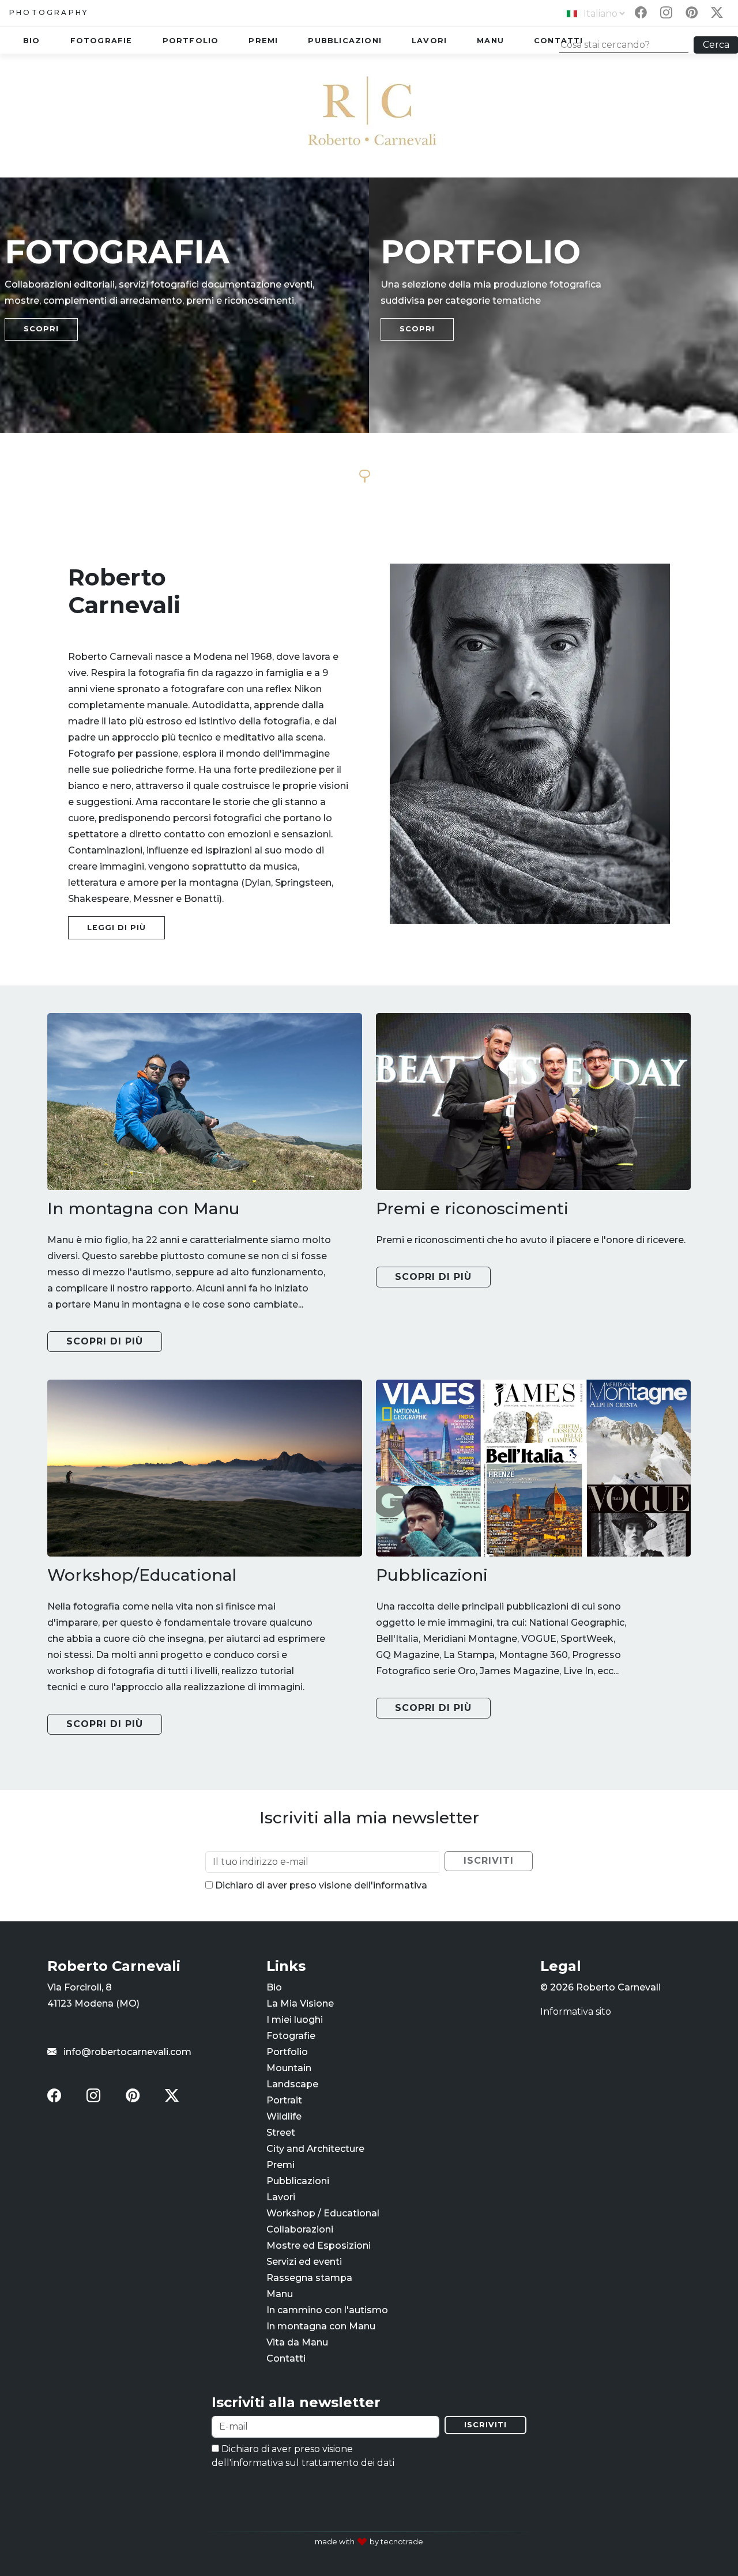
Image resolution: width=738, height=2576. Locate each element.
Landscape (292, 2084)
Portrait (284, 2100)
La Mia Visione (300, 2003)
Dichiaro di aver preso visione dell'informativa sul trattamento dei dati (303, 2456)
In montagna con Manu (321, 2326)
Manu (490, 41)
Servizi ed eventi (304, 2262)
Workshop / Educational (323, 2213)
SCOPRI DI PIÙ (105, 1341)
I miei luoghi (295, 2020)
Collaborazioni (300, 2229)
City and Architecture (315, 2149)
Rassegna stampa (309, 2278)
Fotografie (101, 41)
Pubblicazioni (345, 41)
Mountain (289, 2068)
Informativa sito (576, 2012)
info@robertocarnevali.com (126, 2052)
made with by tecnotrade (369, 2542)
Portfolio (191, 41)
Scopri (41, 329)
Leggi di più (116, 928)
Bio (32, 41)
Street (281, 2133)
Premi (263, 41)
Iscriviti (485, 2425)
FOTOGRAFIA (117, 252)
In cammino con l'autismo (327, 2310)
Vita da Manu (297, 2342)
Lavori (429, 41)
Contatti (286, 2358)
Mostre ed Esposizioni (319, 2245)
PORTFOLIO (481, 252)
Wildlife (284, 2116)
